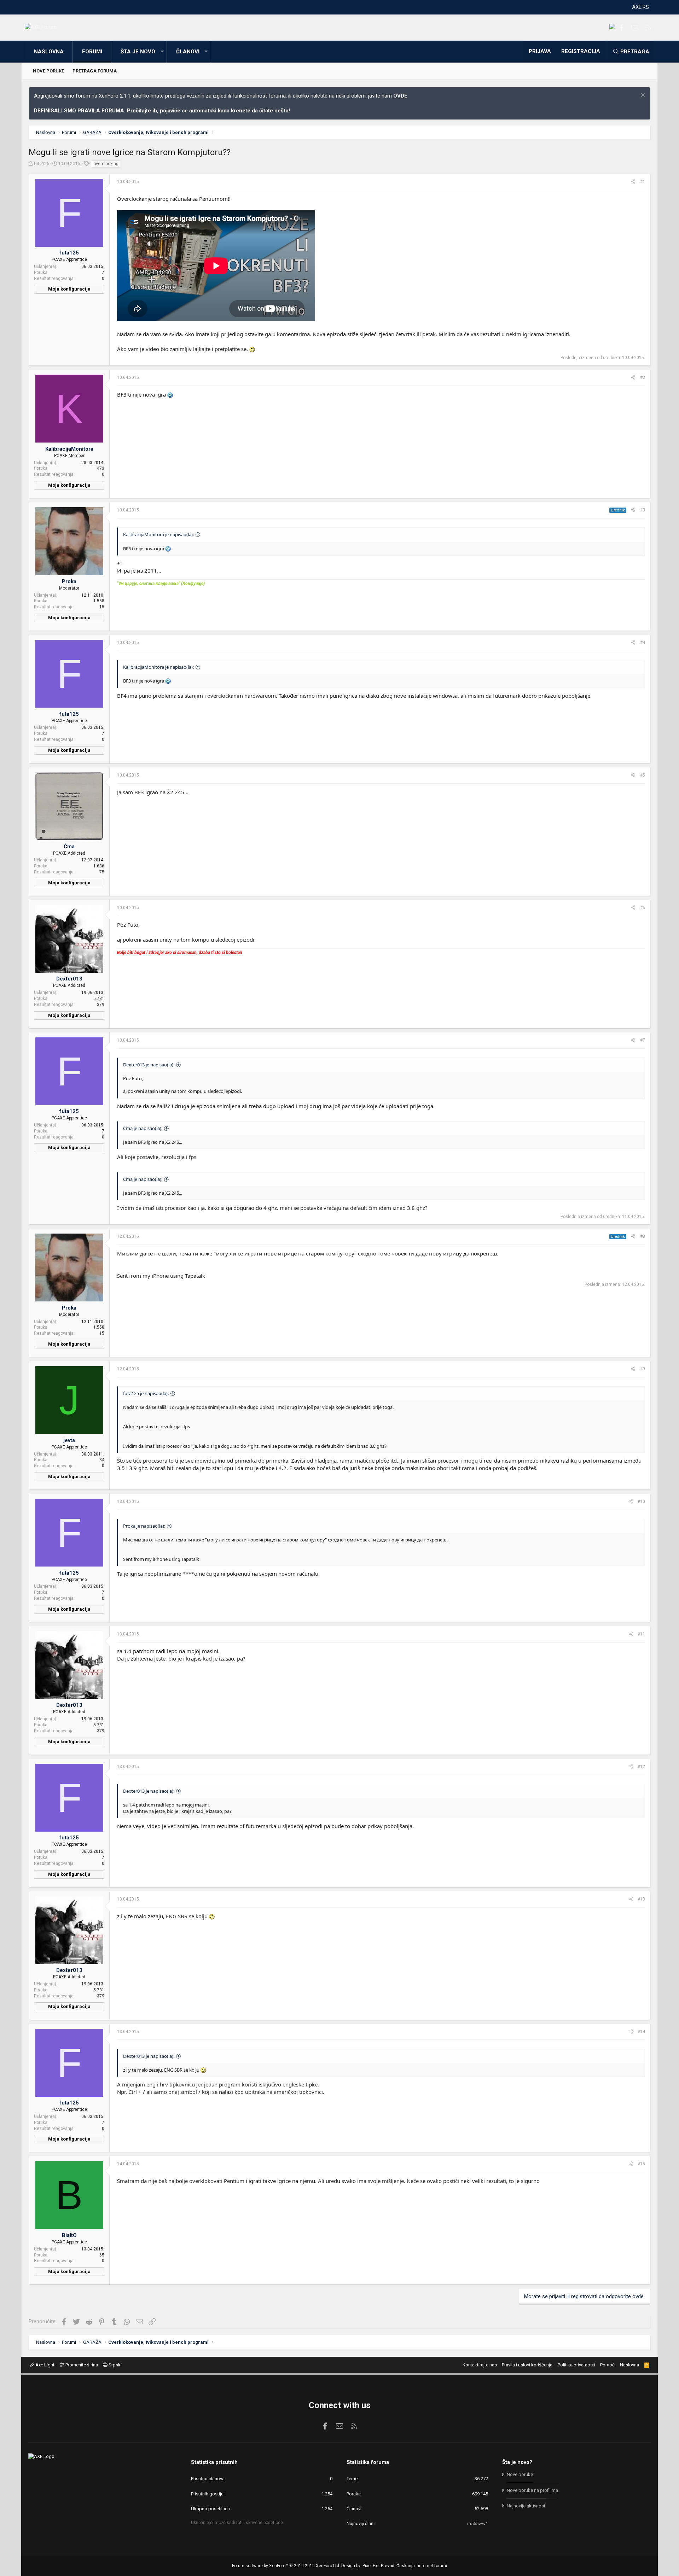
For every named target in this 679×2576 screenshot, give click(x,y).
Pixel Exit (371, 2566)
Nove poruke (48, 71)
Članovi (188, 52)
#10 (641, 1501)
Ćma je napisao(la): (143, 1128)
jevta (69, 1440)
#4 (643, 643)
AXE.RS (640, 7)
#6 (643, 908)
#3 (643, 510)
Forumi (92, 52)
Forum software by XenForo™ (286, 2566)
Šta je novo (138, 52)
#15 (641, 2164)
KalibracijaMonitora (69, 449)
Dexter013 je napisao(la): (149, 1065)
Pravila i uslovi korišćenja (527, 2365)
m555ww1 (478, 2524)
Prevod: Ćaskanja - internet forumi (414, 2566)
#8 (643, 1236)
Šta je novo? (517, 2462)
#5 (643, 775)
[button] (162, 52)
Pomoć (607, 2365)
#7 (643, 1040)
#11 (641, 1634)
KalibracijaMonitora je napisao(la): (158, 534)
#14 (641, 2032)
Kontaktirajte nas (480, 2365)
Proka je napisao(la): (144, 1526)
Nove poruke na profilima (532, 2490)
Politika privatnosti (576, 2365)
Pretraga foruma (95, 71)
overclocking (106, 164)
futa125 (41, 163)
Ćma (69, 847)
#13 (641, 1899)
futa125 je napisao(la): (146, 1393)
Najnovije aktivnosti (527, 2506)
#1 (643, 182)
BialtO (69, 2235)
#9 (643, 1369)
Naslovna (49, 52)
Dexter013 (69, 979)
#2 (643, 377)
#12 (641, 1767)
